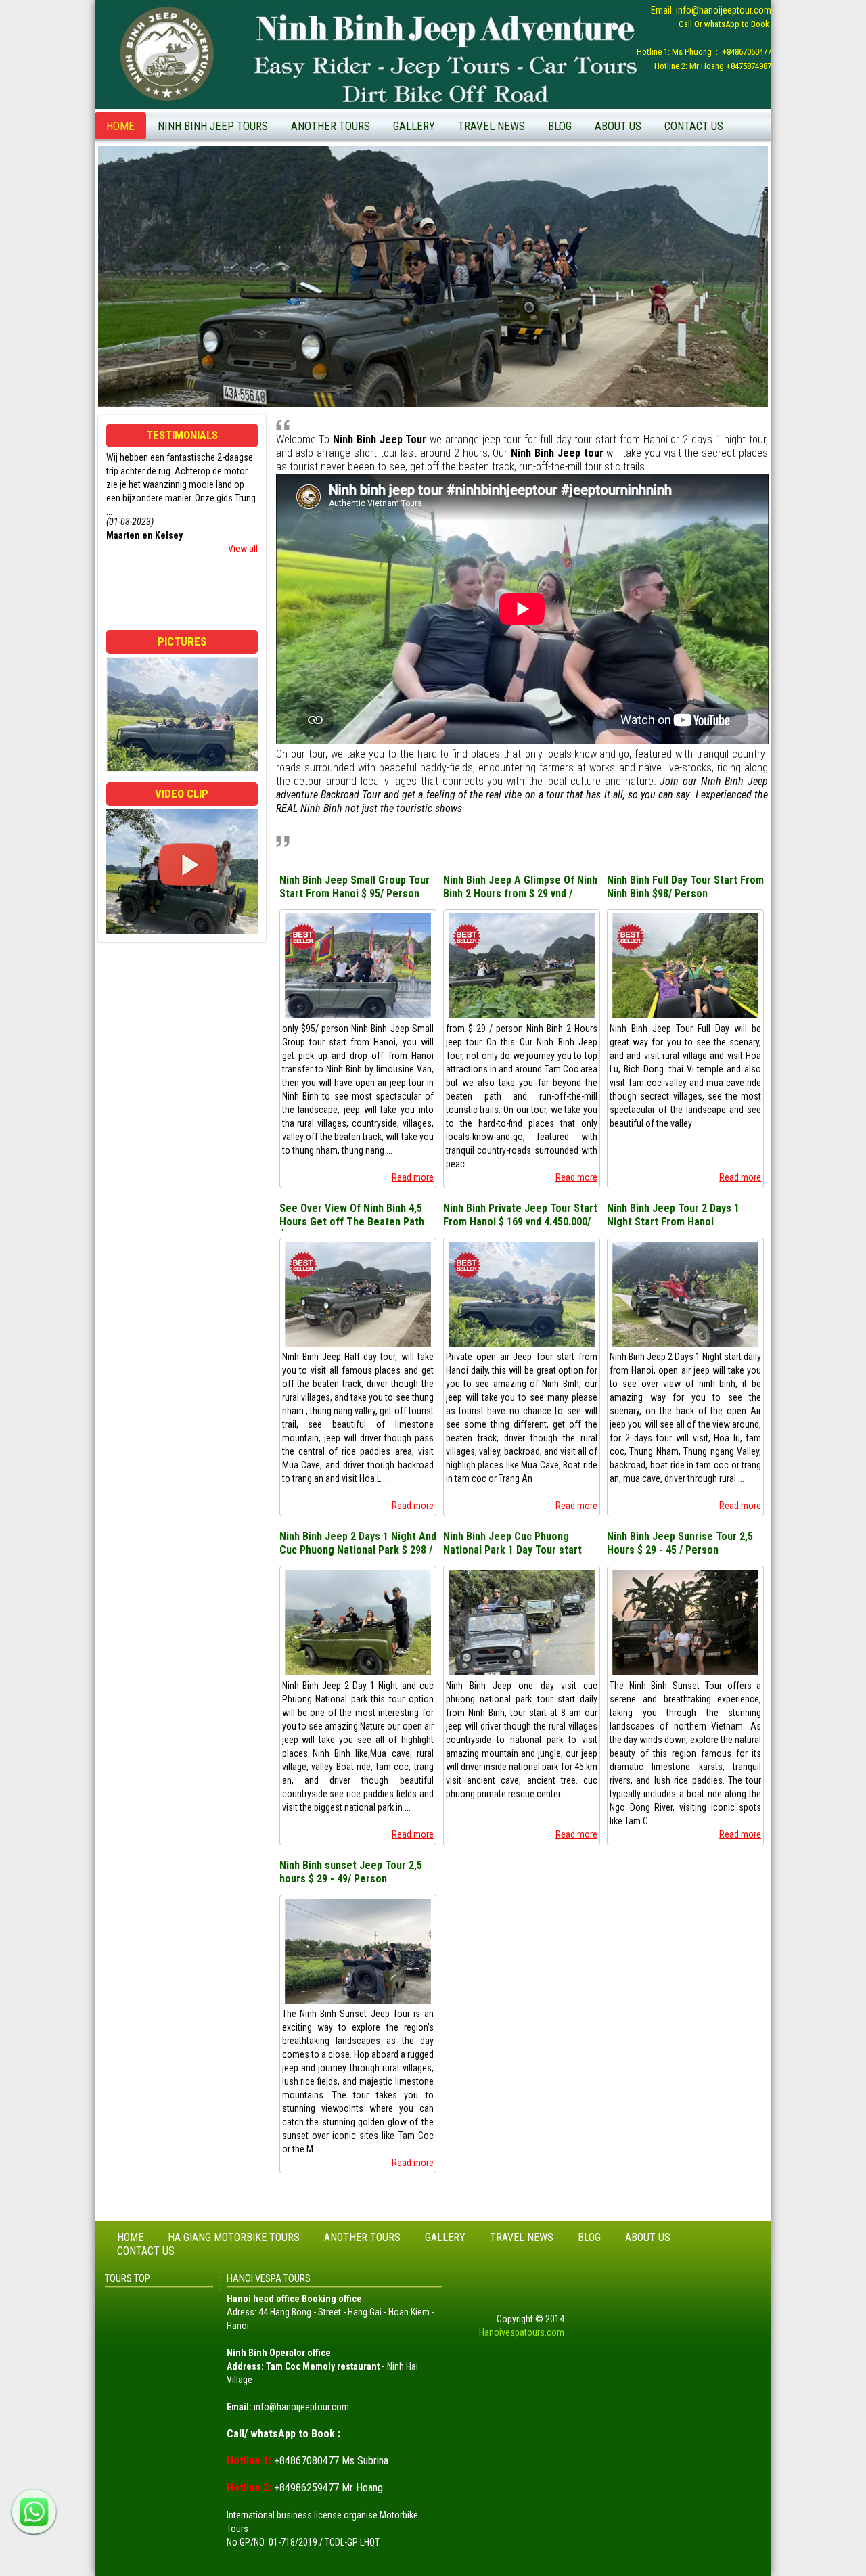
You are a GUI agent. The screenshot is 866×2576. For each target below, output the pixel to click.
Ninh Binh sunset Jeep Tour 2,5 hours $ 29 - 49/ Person (351, 1872)
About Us (618, 126)
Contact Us (694, 126)
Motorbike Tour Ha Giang (346, 212)
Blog (560, 126)
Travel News (492, 126)
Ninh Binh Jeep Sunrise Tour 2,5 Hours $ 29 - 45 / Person (680, 1543)
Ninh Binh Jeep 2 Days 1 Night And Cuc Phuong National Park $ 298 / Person (358, 1544)
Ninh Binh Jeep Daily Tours (215, 153)
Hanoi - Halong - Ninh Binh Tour (358, 254)
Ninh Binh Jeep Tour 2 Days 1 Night (231, 174)
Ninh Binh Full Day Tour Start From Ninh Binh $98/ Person (685, 887)
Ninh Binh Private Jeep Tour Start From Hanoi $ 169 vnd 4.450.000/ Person (520, 1216)
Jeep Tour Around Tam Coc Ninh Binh (626, 153)
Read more (413, 1177)
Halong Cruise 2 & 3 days (346, 233)
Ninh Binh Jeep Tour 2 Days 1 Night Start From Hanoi (673, 1215)
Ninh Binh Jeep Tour (593, 174)
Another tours (331, 126)
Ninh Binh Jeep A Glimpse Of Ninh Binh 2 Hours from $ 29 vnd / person (520, 888)
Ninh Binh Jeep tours (213, 126)
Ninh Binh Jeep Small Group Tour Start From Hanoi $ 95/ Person (355, 887)
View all (243, 549)
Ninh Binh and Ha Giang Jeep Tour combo (363, 182)
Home (120, 126)
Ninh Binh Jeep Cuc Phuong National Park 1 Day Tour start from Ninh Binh (512, 1544)
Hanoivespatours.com (522, 2332)
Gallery (414, 126)
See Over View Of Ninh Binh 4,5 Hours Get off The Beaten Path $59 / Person (352, 1216)
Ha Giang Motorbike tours (234, 2237)
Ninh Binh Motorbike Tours (349, 153)
